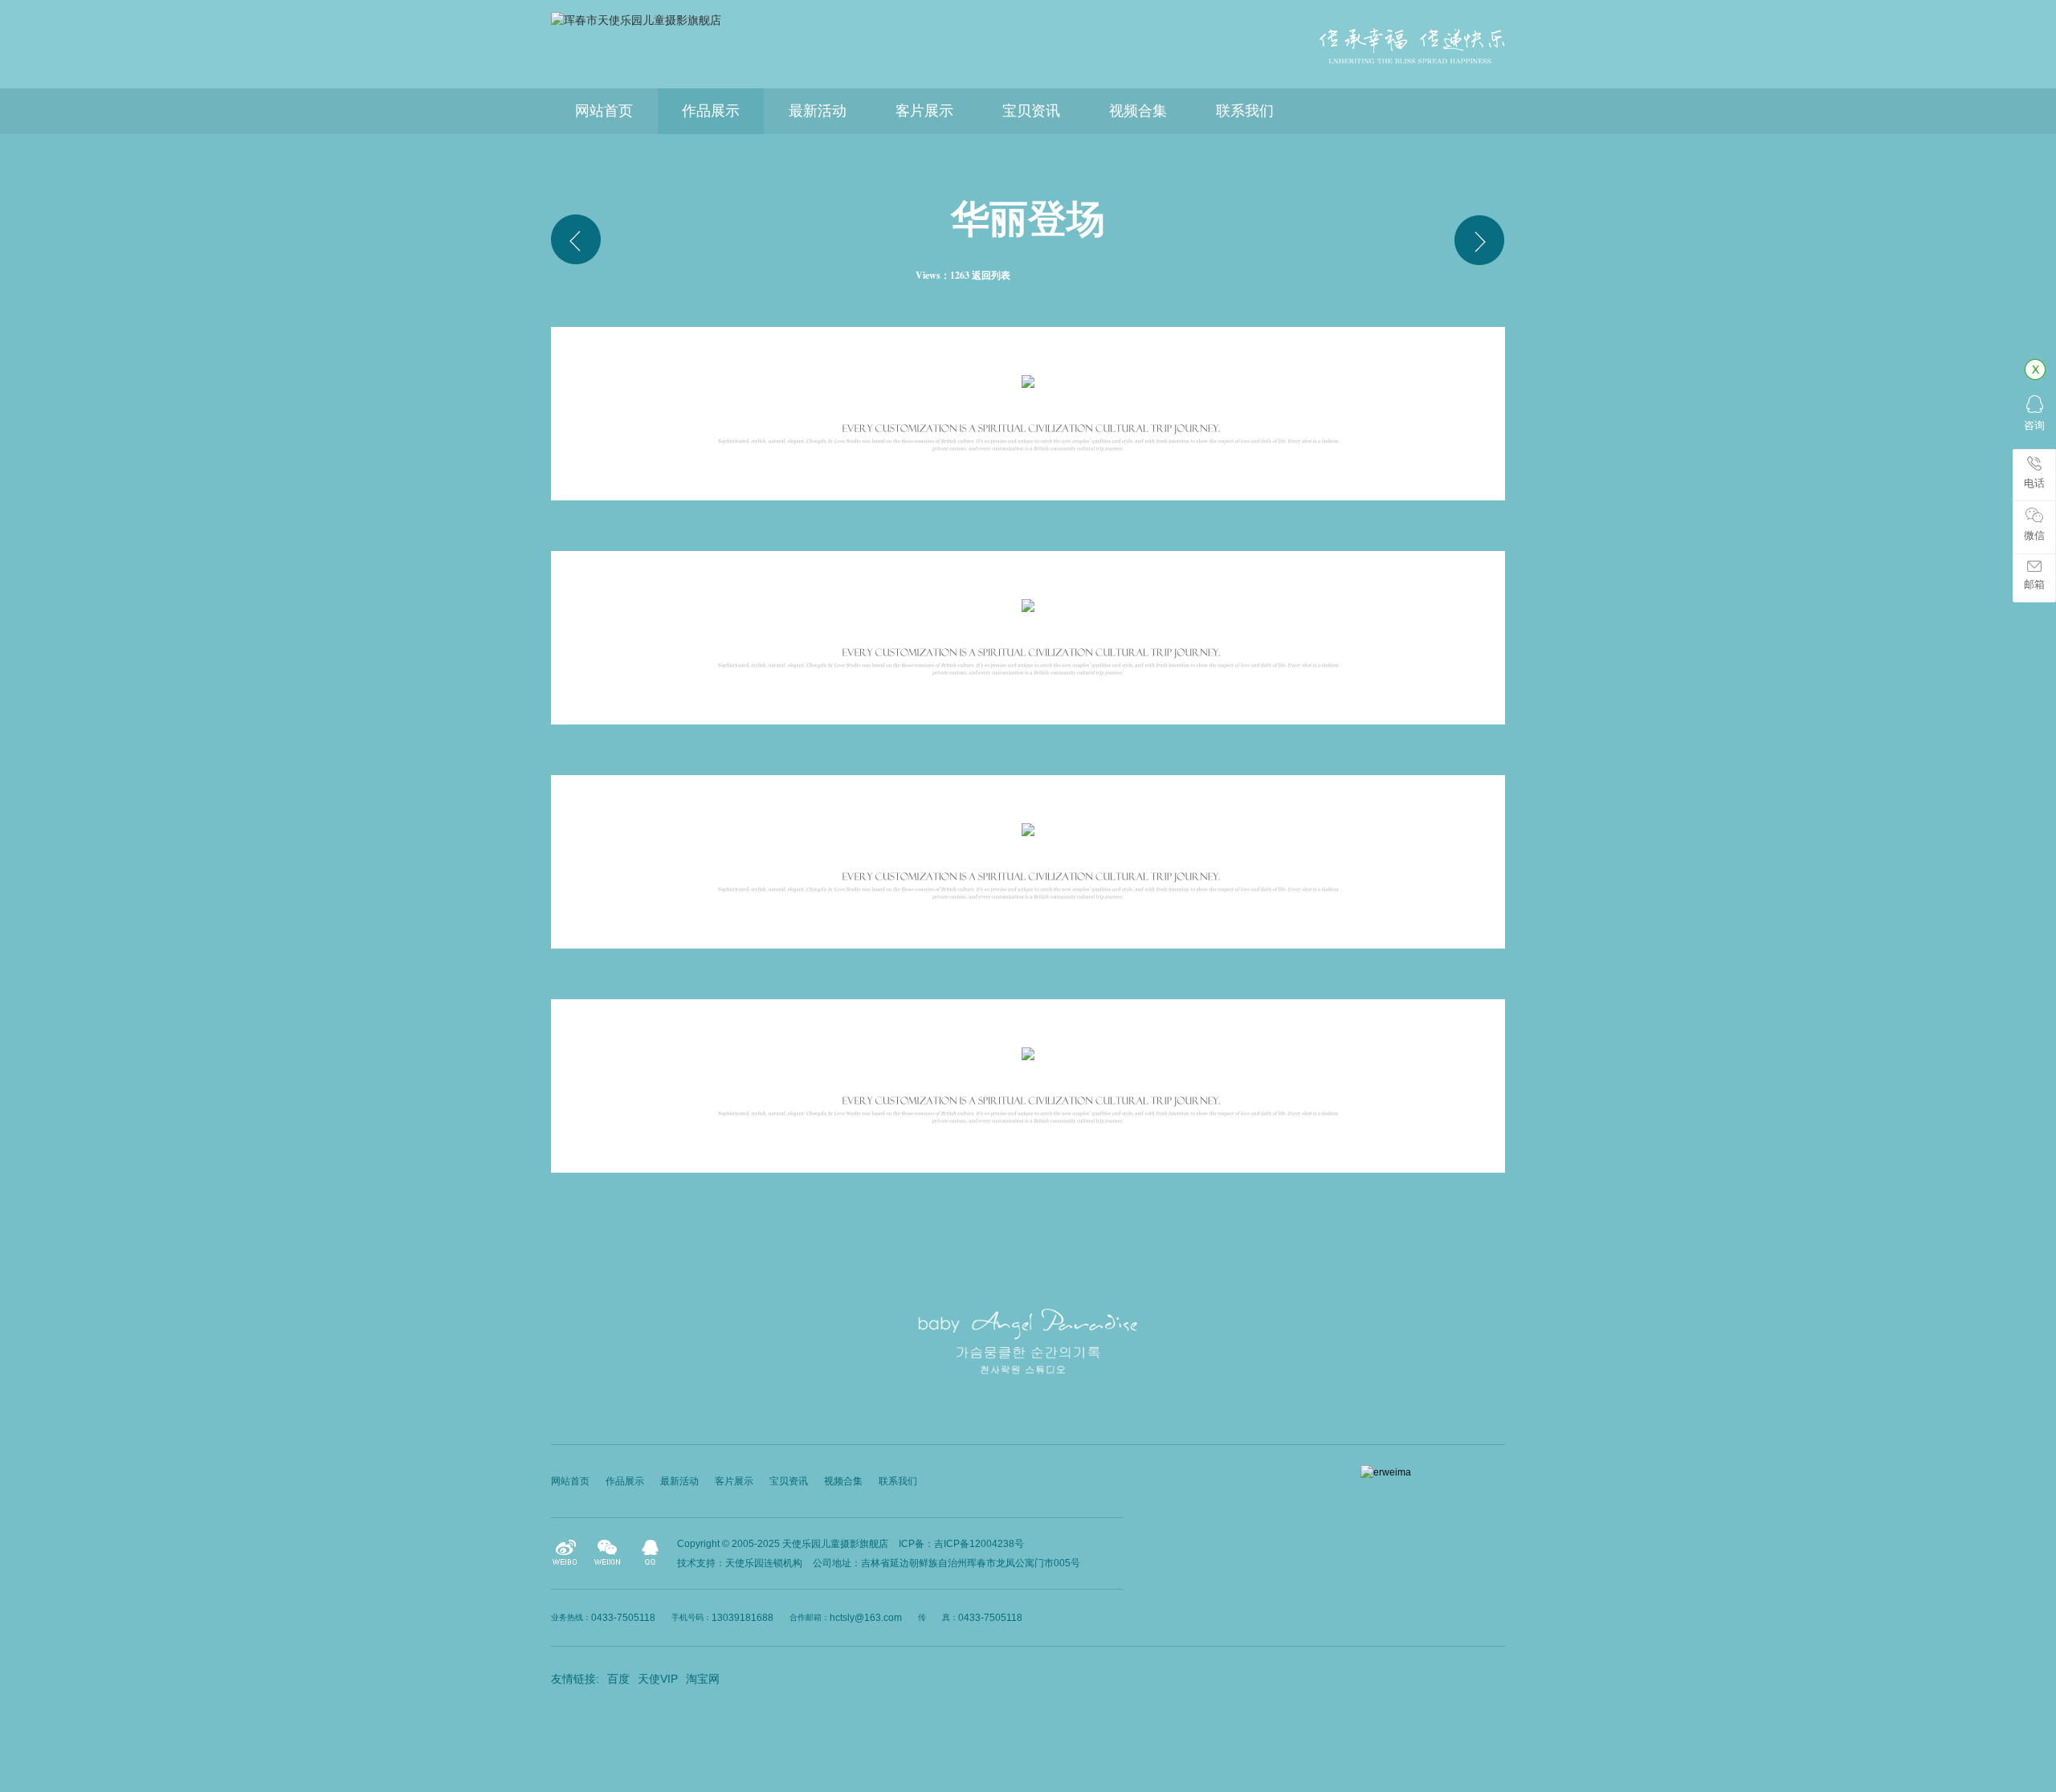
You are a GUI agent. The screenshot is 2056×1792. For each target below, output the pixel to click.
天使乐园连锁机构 (764, 1563)
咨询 (2034, 425)
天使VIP (658, 1679)
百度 (618, 1679)
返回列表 (991, 275)
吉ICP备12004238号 (979, 1544)
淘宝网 (703, 1679)
